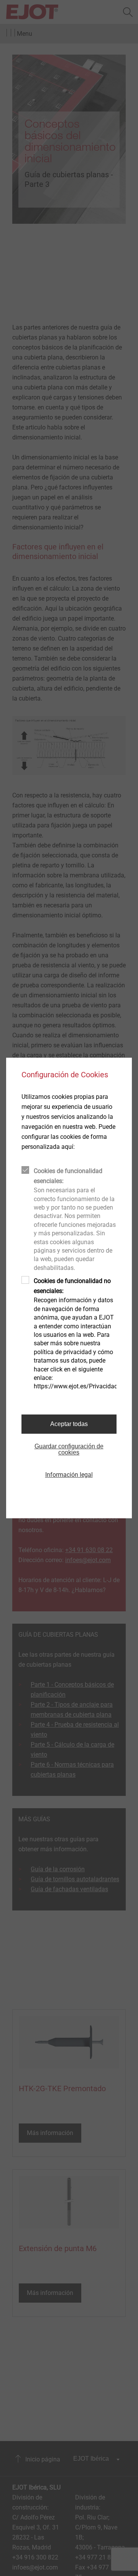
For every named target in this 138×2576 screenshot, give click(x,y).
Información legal (69, 1475)
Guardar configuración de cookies (69, 1449)
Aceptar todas (69, 1424)
